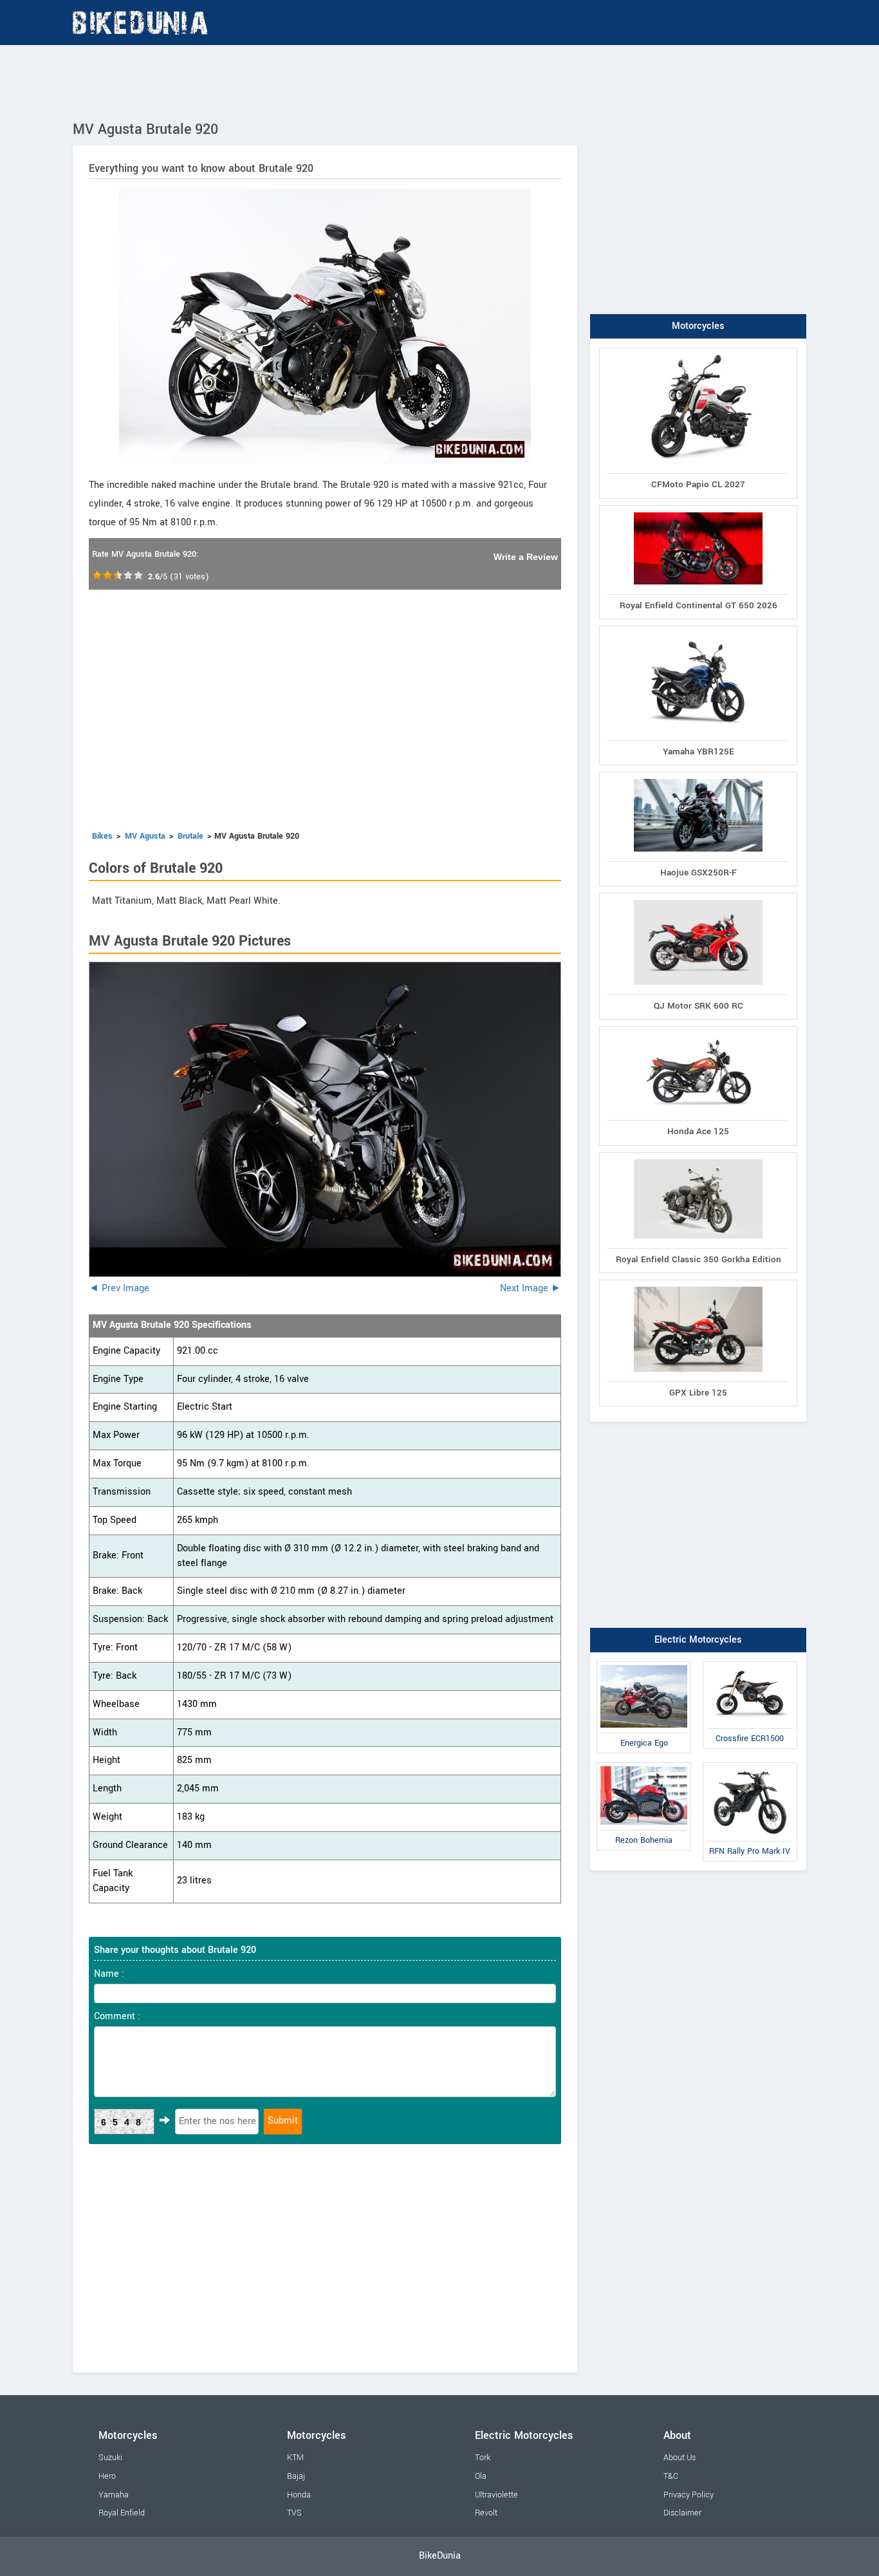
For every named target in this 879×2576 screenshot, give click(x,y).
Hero (107, 2476)
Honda (299, 2495)
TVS (294, 2513)
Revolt (486, 2513)
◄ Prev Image (119, 1288)
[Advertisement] (439, 80)
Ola (481, 2476)
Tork (483, 2458)
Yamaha (114, 2495)
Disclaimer (682, 2513)
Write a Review (526, 557)
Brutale (190, 836)
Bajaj (296, 2476)
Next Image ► (531, 1288)
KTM (295, 2458)
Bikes (102, 836)
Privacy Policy (689, 2495)
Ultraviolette (496, 2495)
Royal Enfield (122, 2513)
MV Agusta (145, 836)
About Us (680, 2458)
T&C (671, 2476)
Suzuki (110, 2458)
